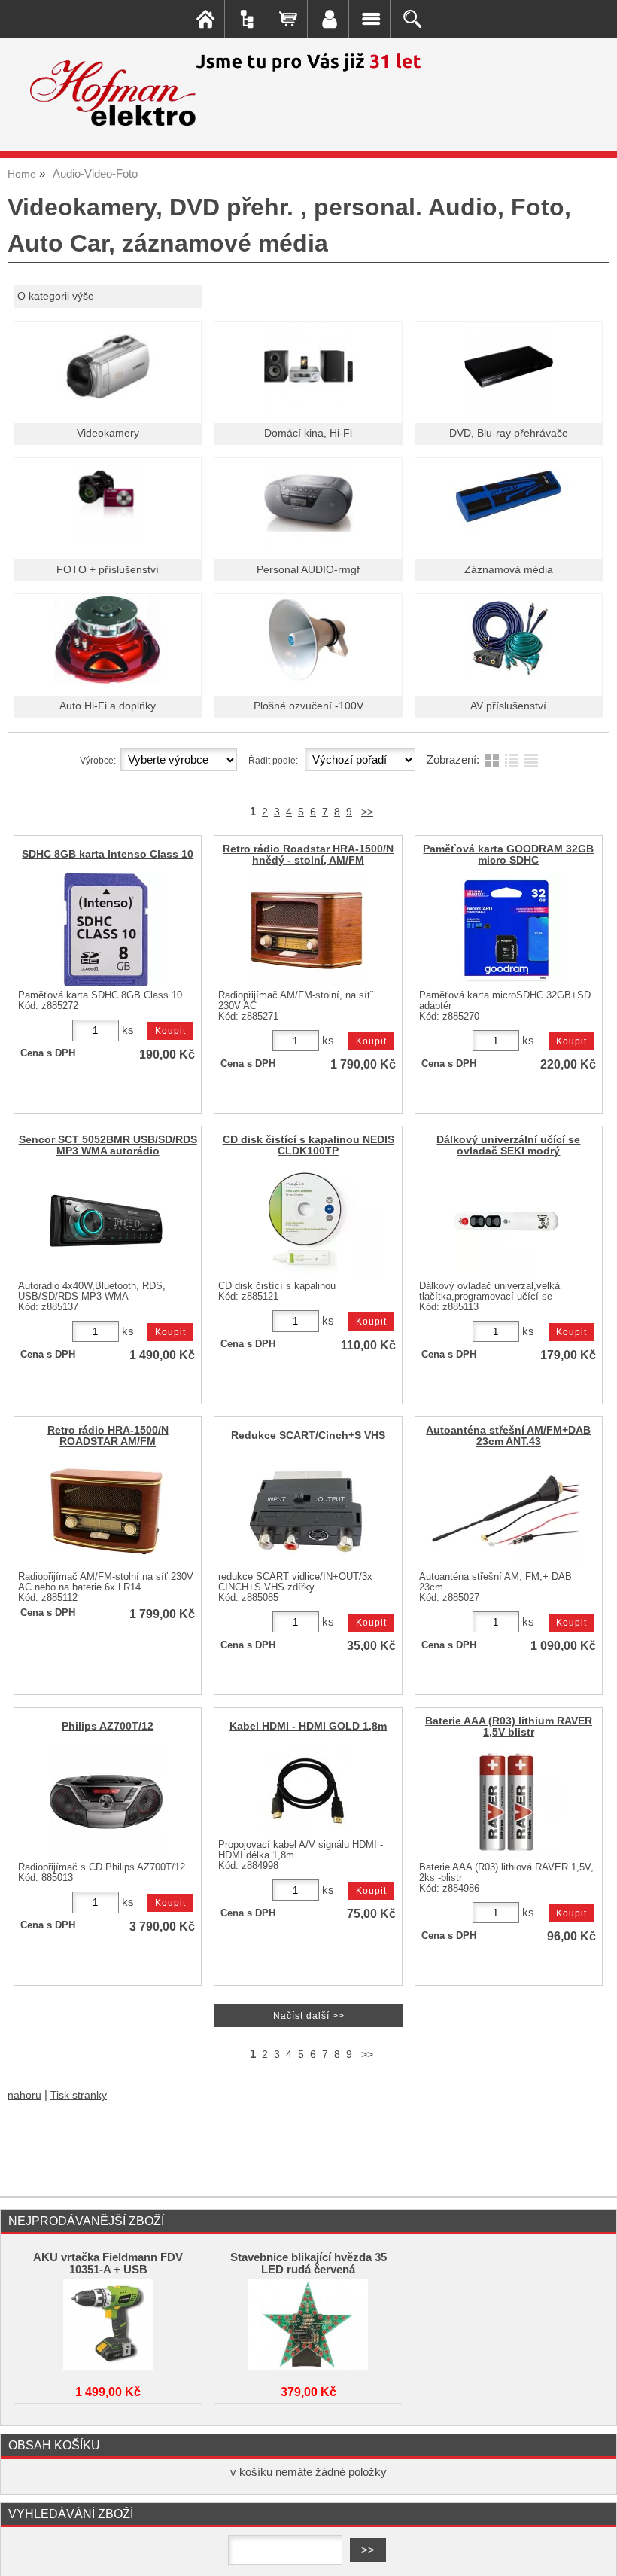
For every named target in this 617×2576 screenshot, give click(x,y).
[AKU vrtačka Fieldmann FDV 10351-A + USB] (108, 2324)
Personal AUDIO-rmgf (308, 570)
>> (367, 812)
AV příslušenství (508, 706)
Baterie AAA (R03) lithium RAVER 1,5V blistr (509, 1727)
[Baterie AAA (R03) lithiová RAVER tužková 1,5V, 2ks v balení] (506, 1802)
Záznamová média (509, 570)
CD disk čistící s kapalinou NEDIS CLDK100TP (308, 1145)
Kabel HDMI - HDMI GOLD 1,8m (308, 1726)
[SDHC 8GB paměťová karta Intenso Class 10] (106, 930)
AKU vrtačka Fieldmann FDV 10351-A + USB (108, 2264)
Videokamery (108, 433)
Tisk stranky (79, 2095)
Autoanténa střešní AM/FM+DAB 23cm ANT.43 (508, 1436)
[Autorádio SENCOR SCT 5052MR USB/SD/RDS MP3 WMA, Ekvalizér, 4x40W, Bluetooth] (106, 1221)
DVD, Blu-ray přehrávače (509, 433)
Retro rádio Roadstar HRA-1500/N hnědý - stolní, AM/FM (308, 855)
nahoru (24, 2095)
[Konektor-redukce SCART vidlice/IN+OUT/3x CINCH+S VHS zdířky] (306, 1511)
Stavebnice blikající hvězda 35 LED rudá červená (308, 2264)
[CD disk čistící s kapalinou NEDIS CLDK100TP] (306, 1221)
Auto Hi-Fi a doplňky (108, 706)
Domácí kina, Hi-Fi (308, 433)
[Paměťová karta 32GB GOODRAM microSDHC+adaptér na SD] (506, 930)
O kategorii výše (56, 296)
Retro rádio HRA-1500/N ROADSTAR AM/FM (108, 1436)
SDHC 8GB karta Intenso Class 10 (108, 854)
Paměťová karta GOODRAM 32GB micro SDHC (508, 855)
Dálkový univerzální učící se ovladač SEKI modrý (508, 1145)
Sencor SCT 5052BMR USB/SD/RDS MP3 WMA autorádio (108, 1145)
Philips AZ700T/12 (108, 1726)
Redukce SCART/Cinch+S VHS (308, 1436)
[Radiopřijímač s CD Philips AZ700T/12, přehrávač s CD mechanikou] (106, 1802)
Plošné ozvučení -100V (308, 706)
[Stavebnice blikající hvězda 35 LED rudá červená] (308, 2324)
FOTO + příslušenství (108, 570)
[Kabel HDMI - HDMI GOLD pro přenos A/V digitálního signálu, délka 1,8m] (306, 1791)
